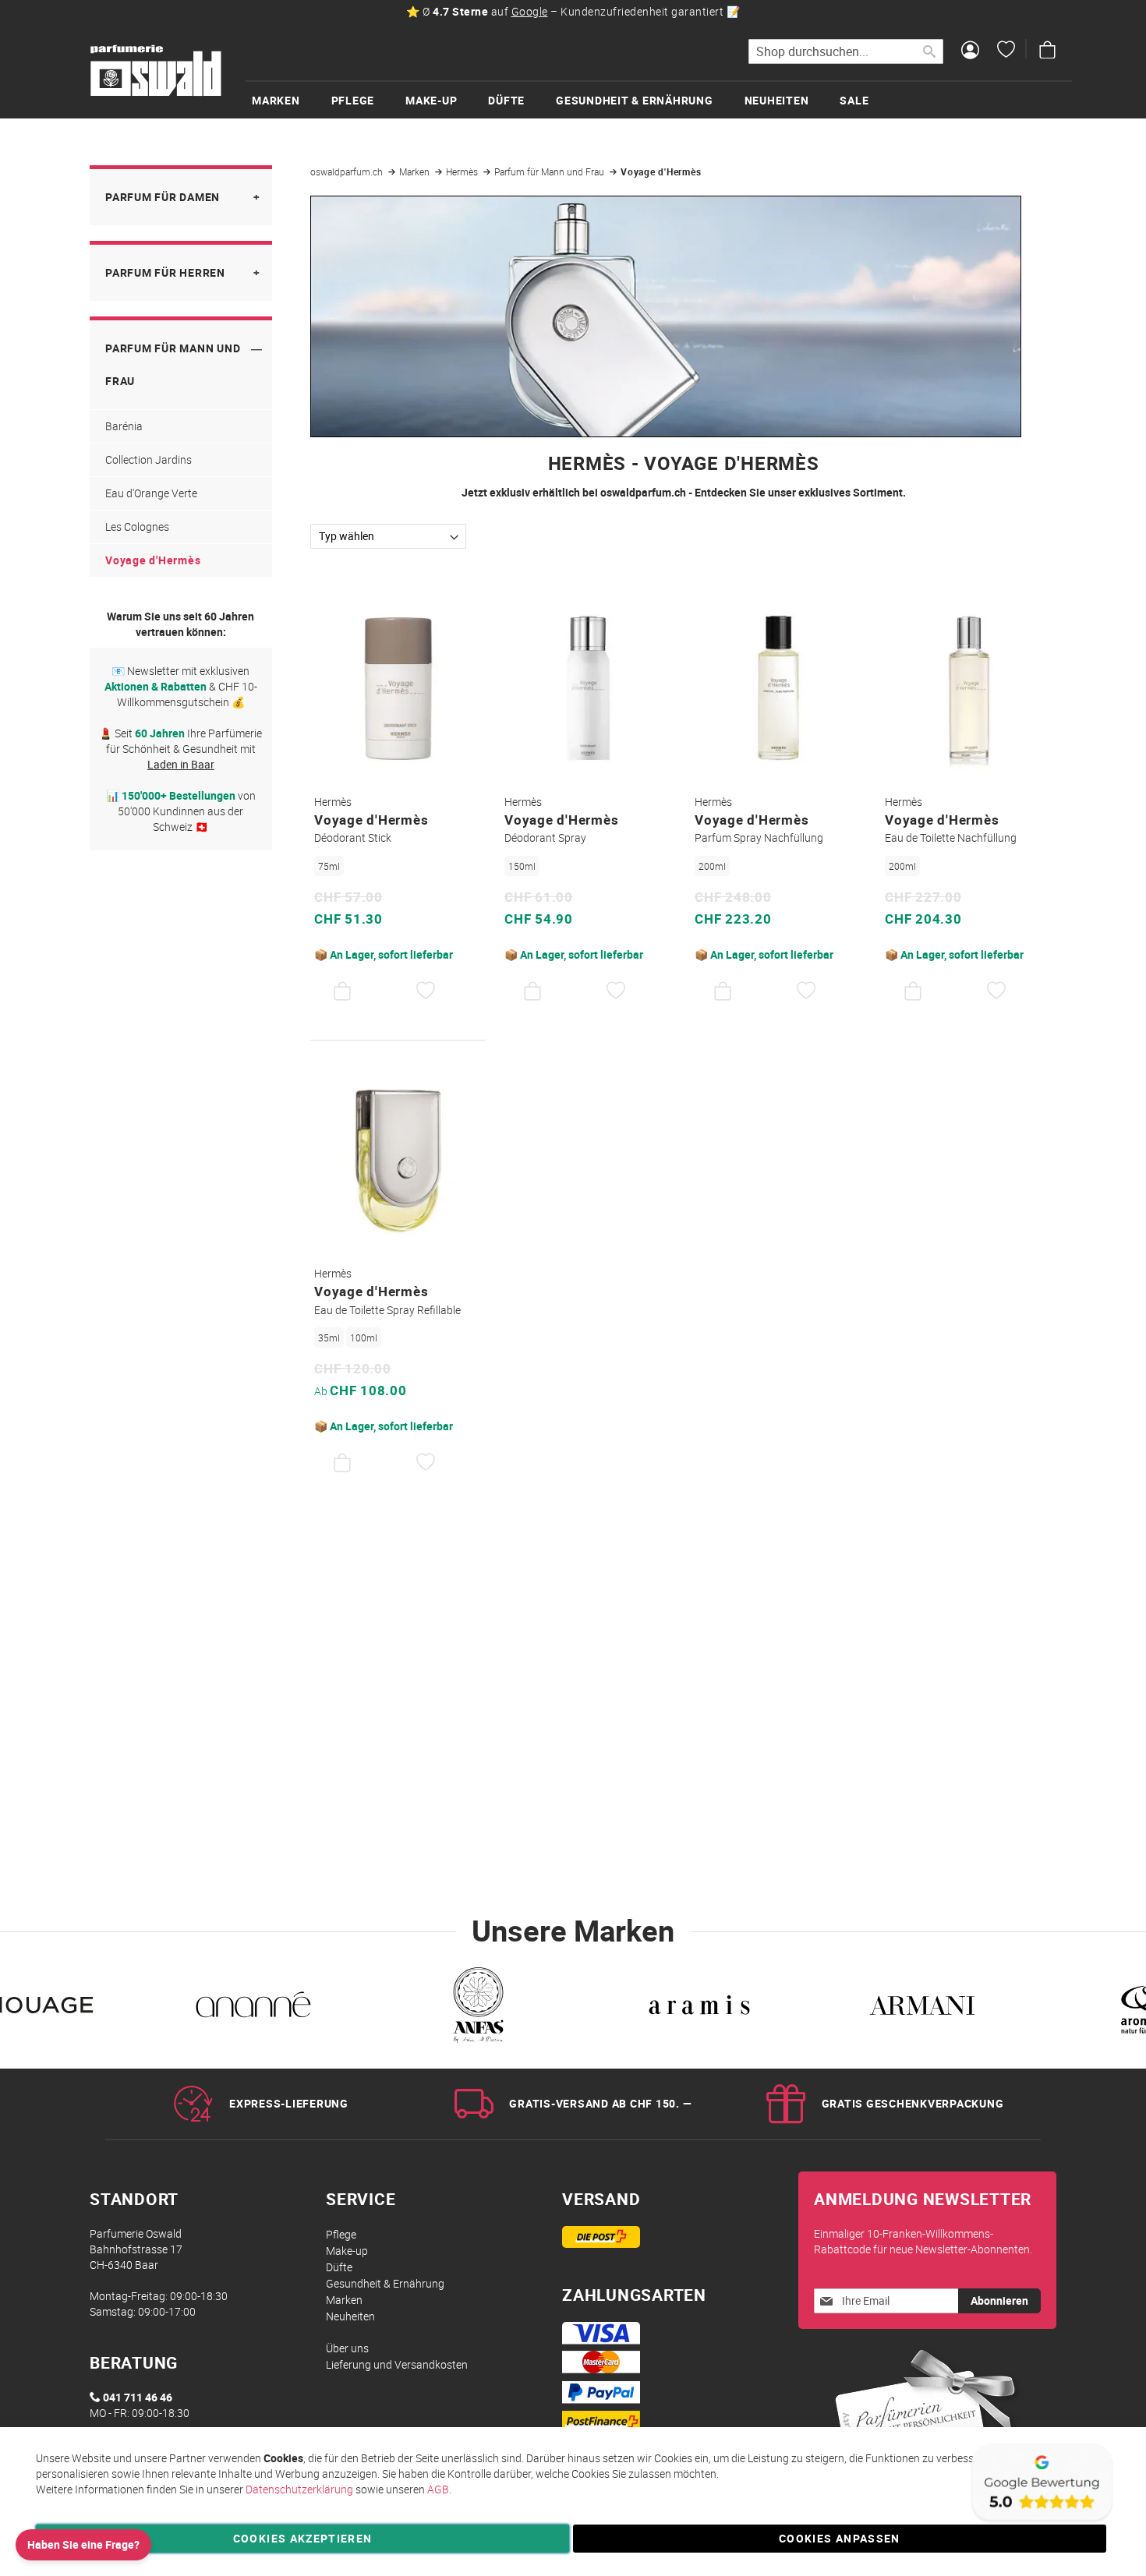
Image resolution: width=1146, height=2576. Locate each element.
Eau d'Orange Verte (151, 493)
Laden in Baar (181, 764)
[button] (426, 991)
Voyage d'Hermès (153, 560)
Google (530, 11)
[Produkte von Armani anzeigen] (922, 2009)
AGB (438, 2489)
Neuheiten (350, 2316)
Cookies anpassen (840, 2538)
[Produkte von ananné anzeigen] (253, 2009)
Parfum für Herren (165, 272)
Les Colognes (137, 527)
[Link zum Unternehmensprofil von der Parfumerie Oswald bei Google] (1041, 2521)
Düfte (339, 2267)
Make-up (347, 2251)
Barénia (124, 426)
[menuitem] (292, 100)
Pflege (341, 2234)
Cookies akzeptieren (303, 2538)
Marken (416, 171)
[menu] (659, 99)
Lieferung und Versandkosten (397, 2364)
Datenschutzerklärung (299, 2489)
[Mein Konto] (970, 51)
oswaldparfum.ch (348, 171)
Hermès (463, 171)
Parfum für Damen (163, 197)
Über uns (347, 2348)
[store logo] (156, 71)
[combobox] (846, 51)
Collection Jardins (149, 459)
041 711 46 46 (138, 2397)
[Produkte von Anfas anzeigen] (476, 2009)
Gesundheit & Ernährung (385, 2283)
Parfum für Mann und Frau (550, 171)
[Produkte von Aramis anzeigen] (699, 2009)
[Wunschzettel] (1006, 51)
